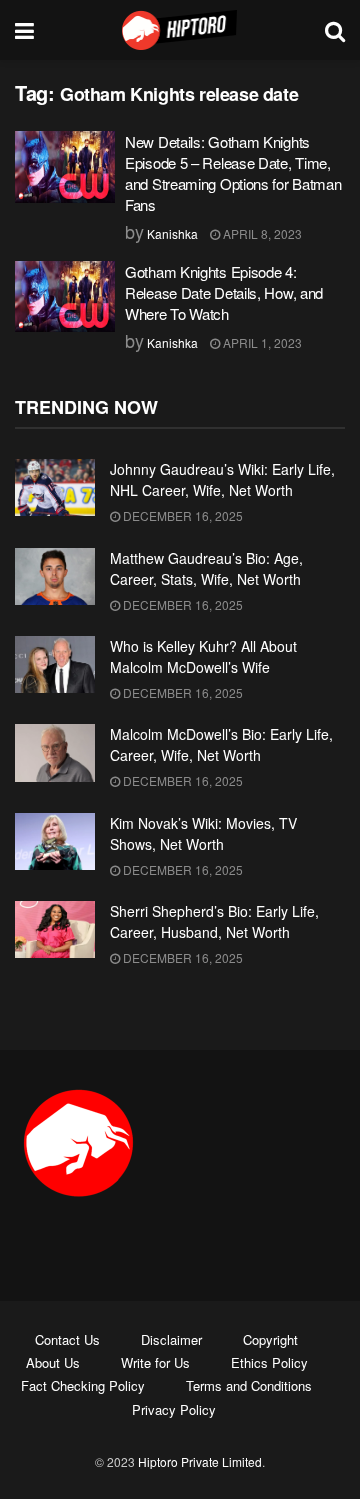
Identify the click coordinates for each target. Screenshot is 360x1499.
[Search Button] (335, 30)
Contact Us (67, 1339)
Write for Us (155, 1362)
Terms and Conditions (249, 1385)
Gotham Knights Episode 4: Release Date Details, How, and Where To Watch (224, 292)
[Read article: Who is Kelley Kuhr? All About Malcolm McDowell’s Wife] (55, 664)
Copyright (270, 1339)
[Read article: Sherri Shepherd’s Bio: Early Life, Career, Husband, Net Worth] (55, 929)
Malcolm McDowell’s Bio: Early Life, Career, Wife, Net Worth (221, 744)
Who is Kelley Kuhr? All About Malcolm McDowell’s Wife (203, 656)
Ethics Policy (269, 1362)
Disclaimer (171, 1339)
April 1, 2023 (261, 342)
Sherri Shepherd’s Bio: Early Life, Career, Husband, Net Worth (214, 921)
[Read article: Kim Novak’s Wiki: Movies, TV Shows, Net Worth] (55, 841)
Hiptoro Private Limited (200, 1461)
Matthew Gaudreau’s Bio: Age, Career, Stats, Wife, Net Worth (206, 568)
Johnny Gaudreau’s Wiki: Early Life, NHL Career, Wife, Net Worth (222, 479)
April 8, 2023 (261, 233)
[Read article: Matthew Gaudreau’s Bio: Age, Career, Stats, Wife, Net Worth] (55, 576)
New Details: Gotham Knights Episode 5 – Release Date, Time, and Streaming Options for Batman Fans (233, 173)
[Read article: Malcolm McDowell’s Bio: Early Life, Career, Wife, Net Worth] (55, 752)
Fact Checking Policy (83, 1385)
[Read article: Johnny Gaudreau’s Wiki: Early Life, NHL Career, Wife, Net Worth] (55, 487)
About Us (53, 1362)
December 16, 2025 (181, 515)
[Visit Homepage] (180, 30)
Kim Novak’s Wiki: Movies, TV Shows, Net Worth (203, 833)
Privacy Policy (174, 1409)
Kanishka (172, 233)
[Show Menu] (24, 30)
